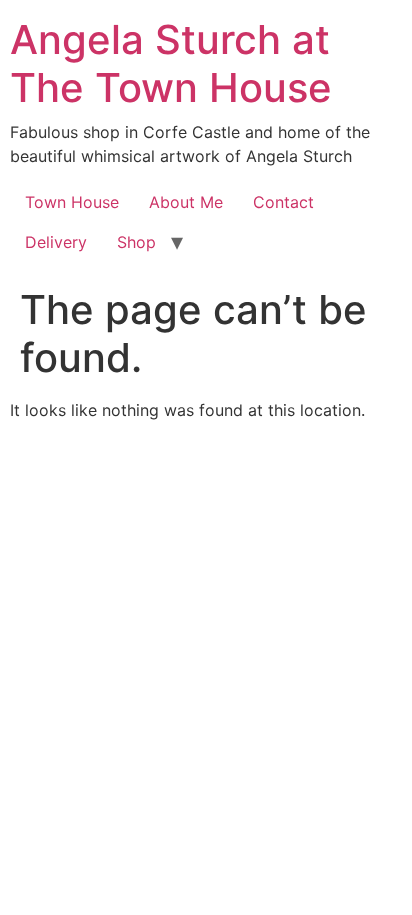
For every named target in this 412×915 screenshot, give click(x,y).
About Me (186, 202)
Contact (283, 202)
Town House (72, 202)
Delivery (56, 242)
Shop (136, 242)
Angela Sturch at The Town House (171, 63)
